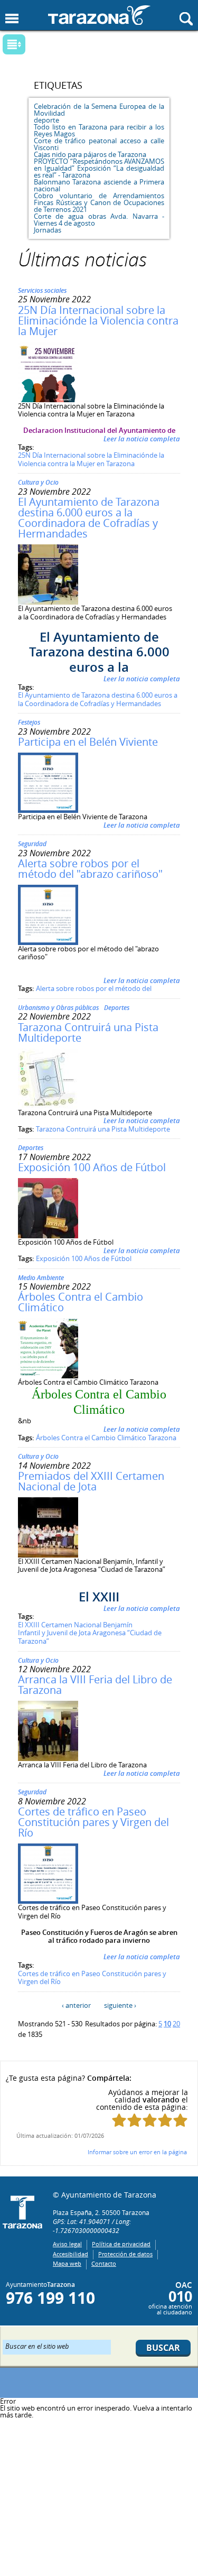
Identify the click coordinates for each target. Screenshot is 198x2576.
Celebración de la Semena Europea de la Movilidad (99, 110)
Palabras (32, 45)
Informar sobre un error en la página (137, 2152)
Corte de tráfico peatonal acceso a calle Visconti (99, 144)
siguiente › (120, 2005)
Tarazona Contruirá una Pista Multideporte (88, 1032)
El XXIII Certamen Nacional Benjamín (75, 1625)
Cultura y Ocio (38, 482)
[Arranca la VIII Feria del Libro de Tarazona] (48, 1758)
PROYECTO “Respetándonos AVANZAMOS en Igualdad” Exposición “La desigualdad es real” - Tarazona (99, 168)
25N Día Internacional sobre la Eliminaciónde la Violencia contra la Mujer (98, 321)
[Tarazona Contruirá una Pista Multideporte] (48, 1106)
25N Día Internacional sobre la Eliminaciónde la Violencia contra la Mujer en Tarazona (91, 459)
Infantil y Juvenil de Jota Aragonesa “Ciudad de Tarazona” (90, 1637)
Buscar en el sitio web (37, 2346)
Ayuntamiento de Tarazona (99, 15)
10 (167, 2024)
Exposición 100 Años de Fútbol (92, 1167)
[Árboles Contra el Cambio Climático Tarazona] (48, 1376)
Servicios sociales (42, 290)
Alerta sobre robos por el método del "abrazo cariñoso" (90, 869)
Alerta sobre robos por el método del (94, 988)
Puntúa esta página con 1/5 (119, 2120)
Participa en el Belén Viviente (88, 742)
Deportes (117, 1008)
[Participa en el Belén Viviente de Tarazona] (48, 810)
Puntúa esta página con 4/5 (165, 2120)
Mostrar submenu (14, 44)
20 (176, 2024)
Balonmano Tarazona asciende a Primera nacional (99, 185)
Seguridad (32, 844)
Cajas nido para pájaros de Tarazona (90, 154)
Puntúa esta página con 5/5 (180, 2120)
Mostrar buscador (186, 19)
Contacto (104, 2263)
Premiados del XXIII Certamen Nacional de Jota (91, 1481)
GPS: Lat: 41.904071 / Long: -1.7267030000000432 (92, 2226)
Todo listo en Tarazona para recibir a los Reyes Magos (99, 130)
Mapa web (67, 2263)
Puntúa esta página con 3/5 (150, 2120)
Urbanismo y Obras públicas (58, 1008)
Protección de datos (125, 2254)
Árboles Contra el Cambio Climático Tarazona (106, 1438)
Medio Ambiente (41, 1278)
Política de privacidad (121, 2244)
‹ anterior (76, 2005)
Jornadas (48, 230)
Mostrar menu (12, 19)
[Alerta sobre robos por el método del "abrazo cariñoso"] (48, 942)
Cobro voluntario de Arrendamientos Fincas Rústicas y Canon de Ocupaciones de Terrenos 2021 (99, 202)
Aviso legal (67, 2244)
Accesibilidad (70, 2254)
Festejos (29, 722)
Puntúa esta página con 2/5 (134, 2120)
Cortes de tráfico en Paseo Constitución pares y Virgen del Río (93, 1822)
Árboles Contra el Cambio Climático (81, 1302)
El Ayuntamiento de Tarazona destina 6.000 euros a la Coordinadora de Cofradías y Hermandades (89, 518)
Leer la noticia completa (142, 439)
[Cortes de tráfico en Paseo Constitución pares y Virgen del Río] (48, 1901)
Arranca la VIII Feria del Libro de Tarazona (95, 1685)
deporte (46, 120)
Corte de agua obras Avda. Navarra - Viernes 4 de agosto (99, 220)
